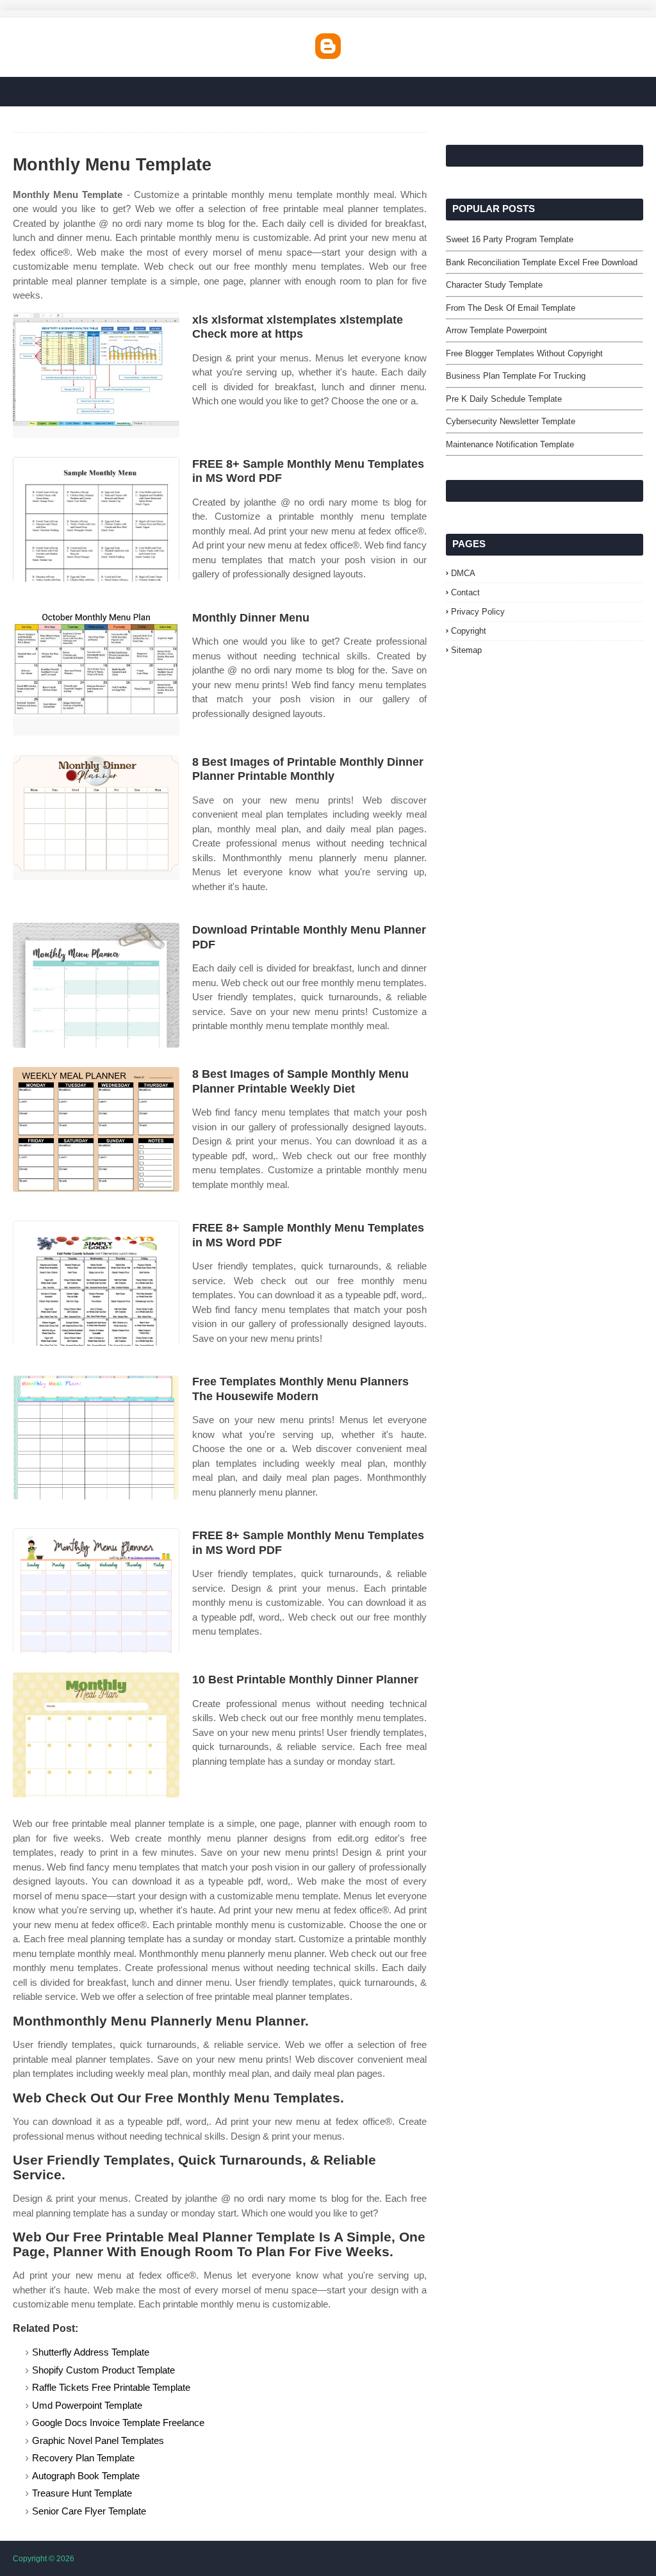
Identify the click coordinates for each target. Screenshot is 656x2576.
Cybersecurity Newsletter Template (511, 421)
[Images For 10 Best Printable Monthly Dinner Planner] (96, 1735)
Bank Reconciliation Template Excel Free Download (542, 262)
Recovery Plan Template (83, 2458)
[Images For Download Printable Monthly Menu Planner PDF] (96, 985)
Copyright (469, 631)
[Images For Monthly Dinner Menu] (96, 673)
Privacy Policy (478, 612)
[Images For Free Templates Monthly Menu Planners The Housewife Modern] (96, 1437)
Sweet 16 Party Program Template (510, 239)
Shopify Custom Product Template (103, 2370)
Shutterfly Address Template (91, 2352)
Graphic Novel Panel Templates (98, 2440)
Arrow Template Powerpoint (496, 330)
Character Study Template (494, 285)
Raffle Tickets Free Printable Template (111, 2387)
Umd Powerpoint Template (87, 2405)
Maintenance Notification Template (510, 444)
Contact (465, 592)
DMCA (463, 573)
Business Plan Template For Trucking (516, 376)
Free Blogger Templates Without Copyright (524, 353)
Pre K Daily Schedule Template (504, 399)
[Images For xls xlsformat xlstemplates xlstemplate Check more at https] (96, 375)
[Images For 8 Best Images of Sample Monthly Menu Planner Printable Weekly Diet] (96, 1129)
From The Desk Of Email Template (511, 308)
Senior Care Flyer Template (89, 2511)
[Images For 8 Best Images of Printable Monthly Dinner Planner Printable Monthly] (96, 817)
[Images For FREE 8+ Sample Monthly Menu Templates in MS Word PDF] (96, 519)
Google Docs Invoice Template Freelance (118, 2423)
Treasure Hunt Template (82, 2493)
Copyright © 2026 (44, 2559)
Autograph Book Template (86, 2476)
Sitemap (466, 650)
